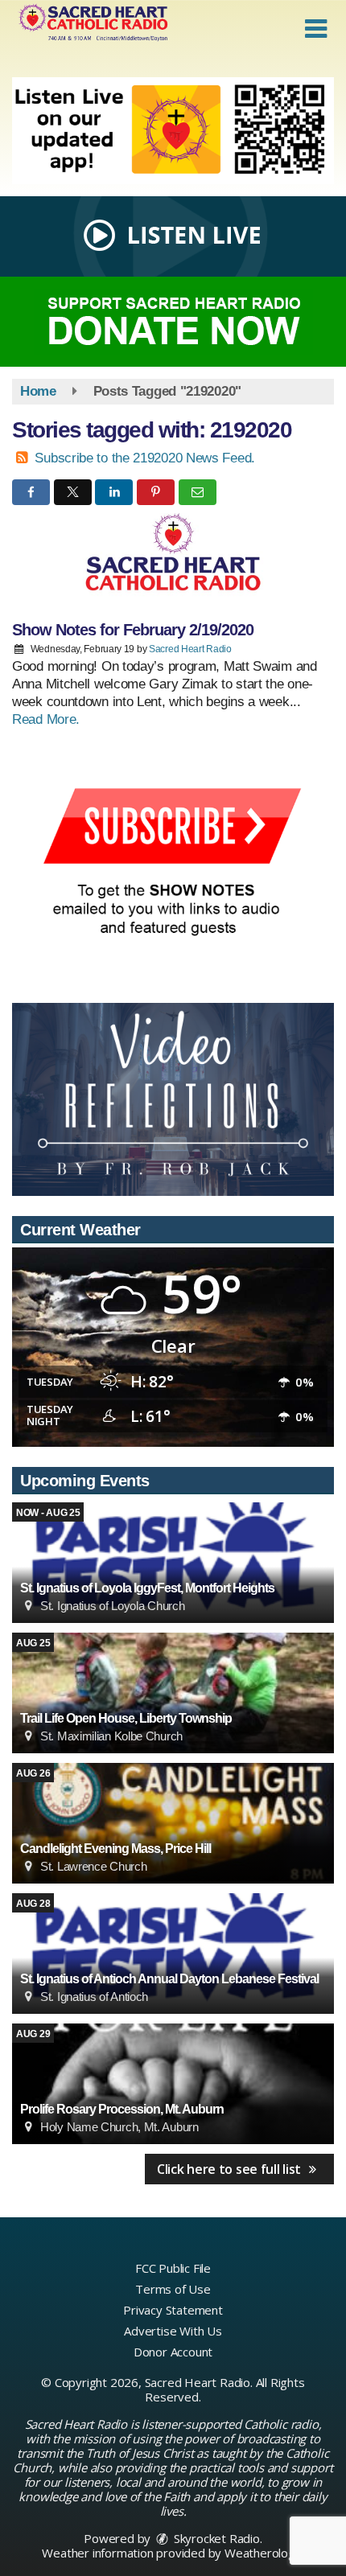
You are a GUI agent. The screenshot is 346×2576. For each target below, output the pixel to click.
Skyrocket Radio (215, 2538)
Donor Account (173, 2352)
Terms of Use (173, 2289)
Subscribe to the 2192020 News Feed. (145, 458)
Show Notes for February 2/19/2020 (133, 630)
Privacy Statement (173, 2310)
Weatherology (263, 2553)
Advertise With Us (173, 2331)
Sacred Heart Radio (190, 649)
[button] (316, 29)
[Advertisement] (173, 131)
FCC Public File (173, 2268)
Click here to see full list (231, 2169)
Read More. (46, 719)
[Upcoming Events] (173, 1563)
